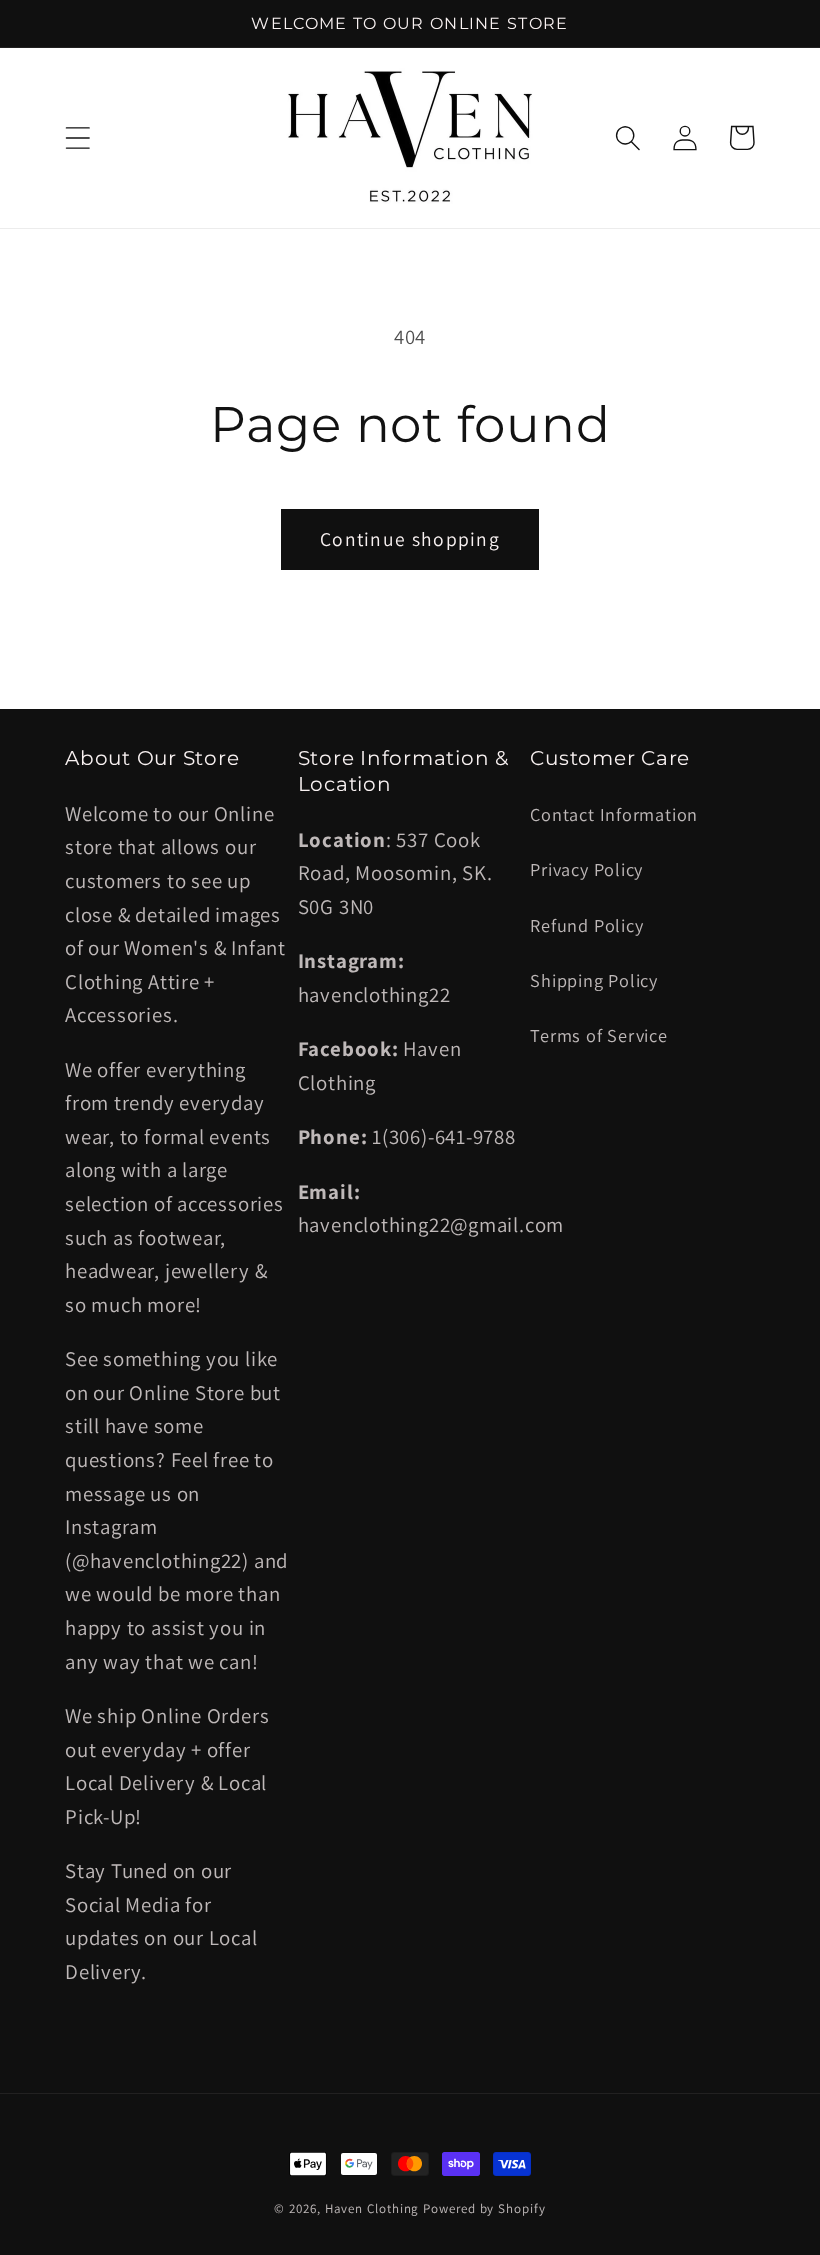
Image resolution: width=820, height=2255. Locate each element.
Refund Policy (586, 925)
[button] (77, 137)
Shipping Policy (594, 980)
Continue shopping (410, 539)
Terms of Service (598, 1035)
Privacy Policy (586, 869)
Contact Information (614, 814)
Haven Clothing (372, 2208)
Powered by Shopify (484, 2208)
